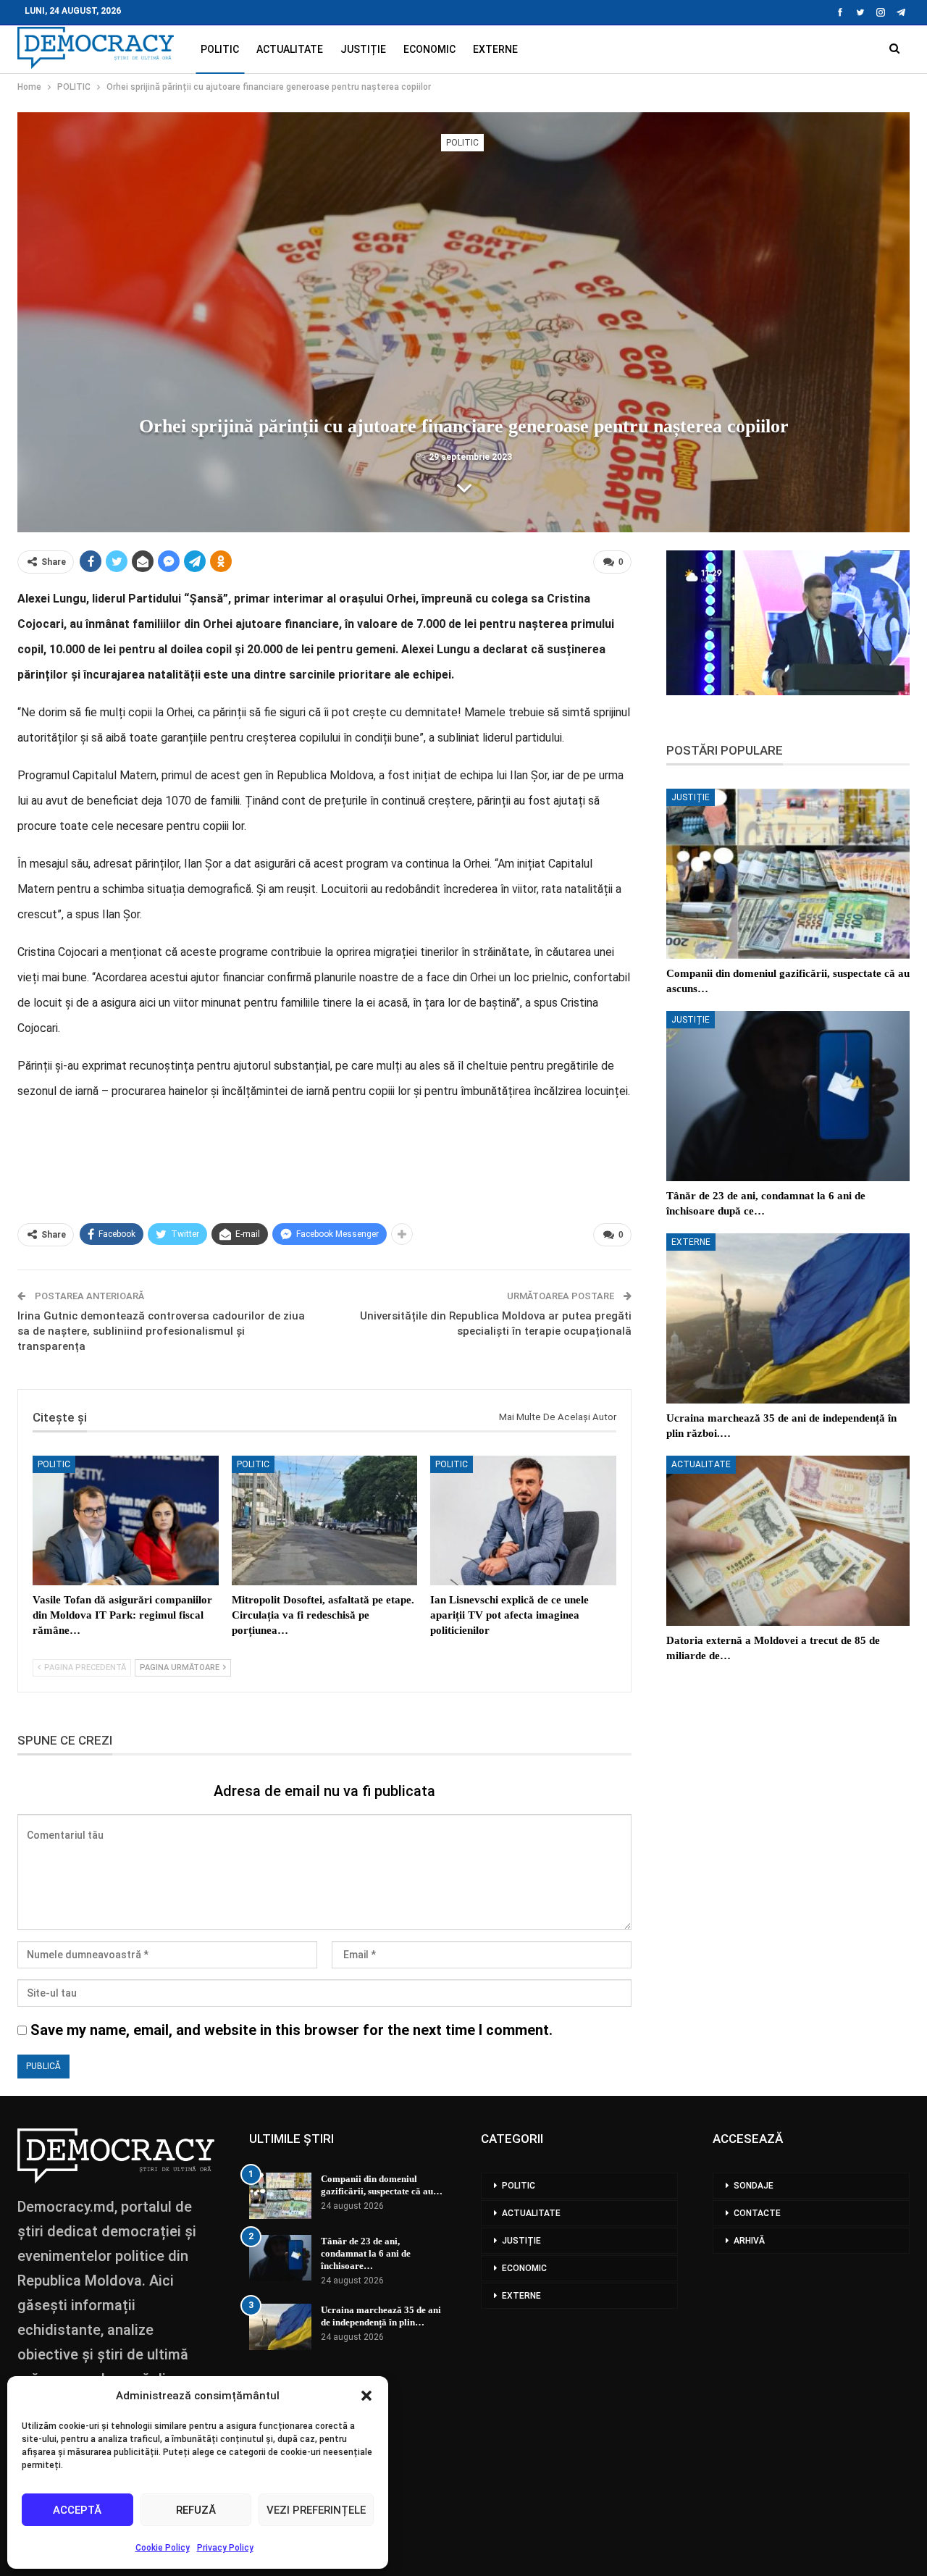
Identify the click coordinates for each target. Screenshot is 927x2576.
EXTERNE (495, 49)
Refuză (196, 2510)
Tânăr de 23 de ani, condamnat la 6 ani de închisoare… (366, 2253)
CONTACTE (757, 2213)
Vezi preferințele (316, 2510)
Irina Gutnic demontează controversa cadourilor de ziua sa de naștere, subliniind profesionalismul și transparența (161, 1331)
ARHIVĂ (749, 2241)
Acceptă (77, 2510)
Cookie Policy (163, 2548)
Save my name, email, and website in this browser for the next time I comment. (291, 2030)
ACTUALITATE (290, 49)
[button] (366, 2396)
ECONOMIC (429, 49)
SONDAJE (754, 2186)
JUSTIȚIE (363, 49)
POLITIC (220, 49)
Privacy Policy (225, 2548)
